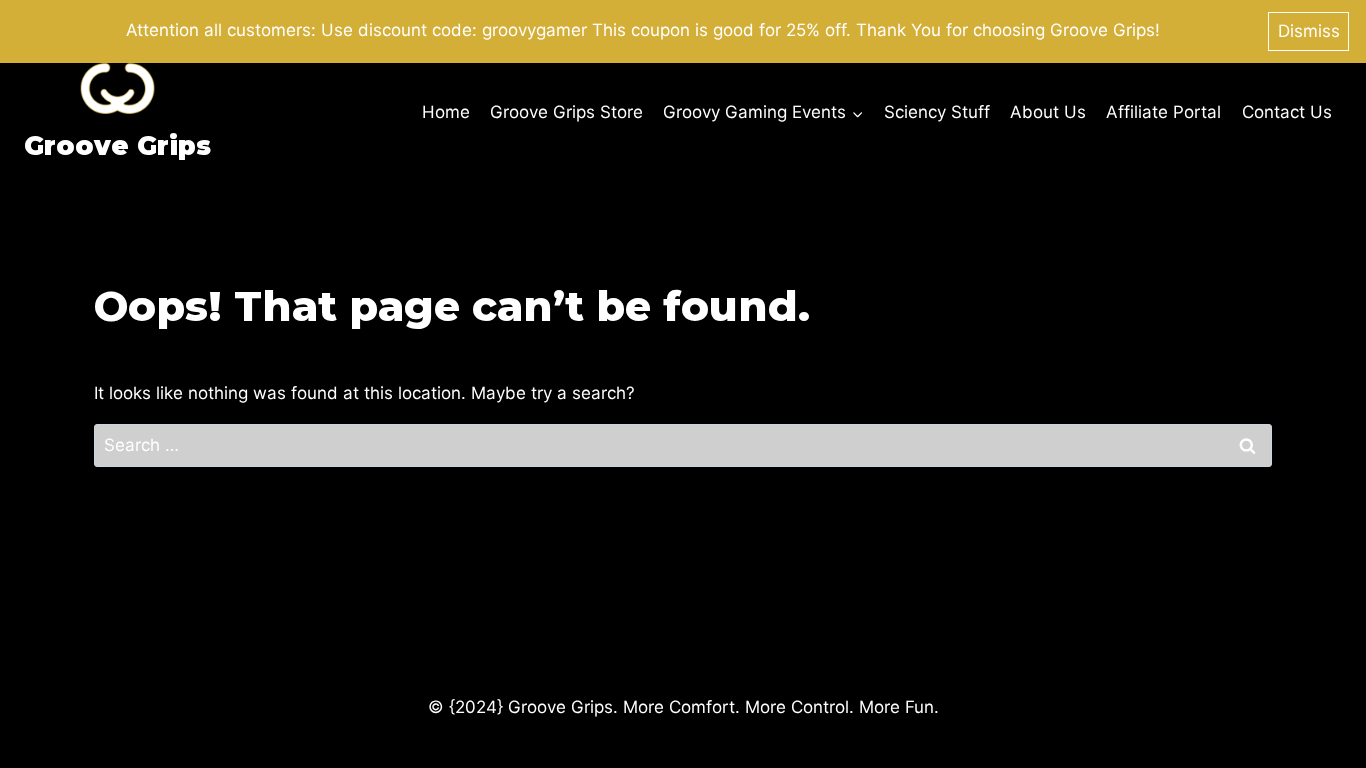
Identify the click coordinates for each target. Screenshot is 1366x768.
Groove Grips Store (566, 112)
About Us (1048, 112)
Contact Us (1287, 112)
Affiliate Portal (1163, 112)
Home (446, 112)
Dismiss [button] (1309, 31)
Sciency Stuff (937, 112)
